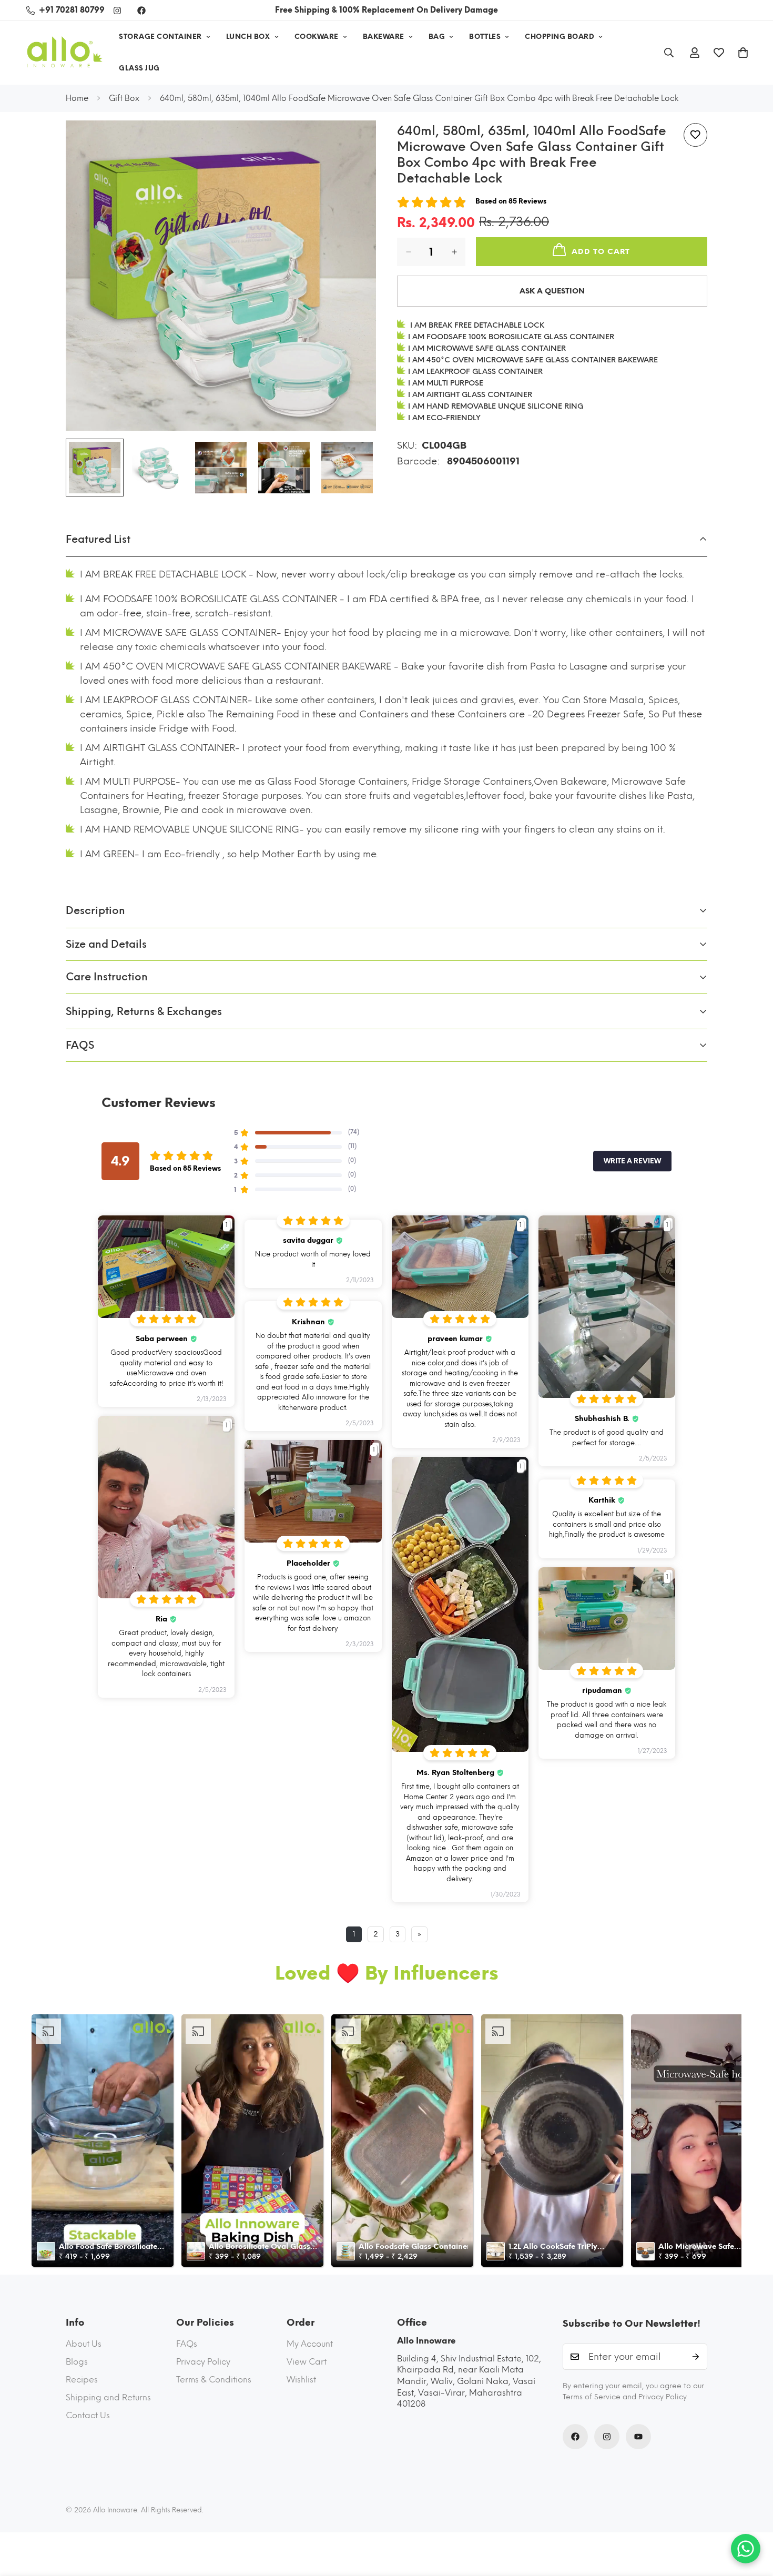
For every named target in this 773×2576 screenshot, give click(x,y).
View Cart (307, 2362)
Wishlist (301, 2380)
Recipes (82, 2380)
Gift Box (124, 98)
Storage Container (160, 37)
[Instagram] (117, 11)
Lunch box (248, 37)
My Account (310, 2344)
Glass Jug (139, 68)
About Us (84, 2344)
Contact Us (88, 2415)
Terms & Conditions (214, 2380)
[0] (743, 53)
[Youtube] (638, 2437)
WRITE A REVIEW (632, 1161)
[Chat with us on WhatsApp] (746, 2549)
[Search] (669, 53)
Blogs (77, 2362)
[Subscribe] (696, 2357)
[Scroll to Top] (752, 2519)
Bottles (485, 37)
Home (77, 98)
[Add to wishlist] (695, 135)
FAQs (187, 2344)
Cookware (317, 37)
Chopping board (560, 37)
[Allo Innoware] (64, 53)
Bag (437, 37)
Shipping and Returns (108, 2397)
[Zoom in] (354, 143)
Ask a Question (552, 291)
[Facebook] (141, 11)
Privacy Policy (203, 2362)
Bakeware (384, 37)
